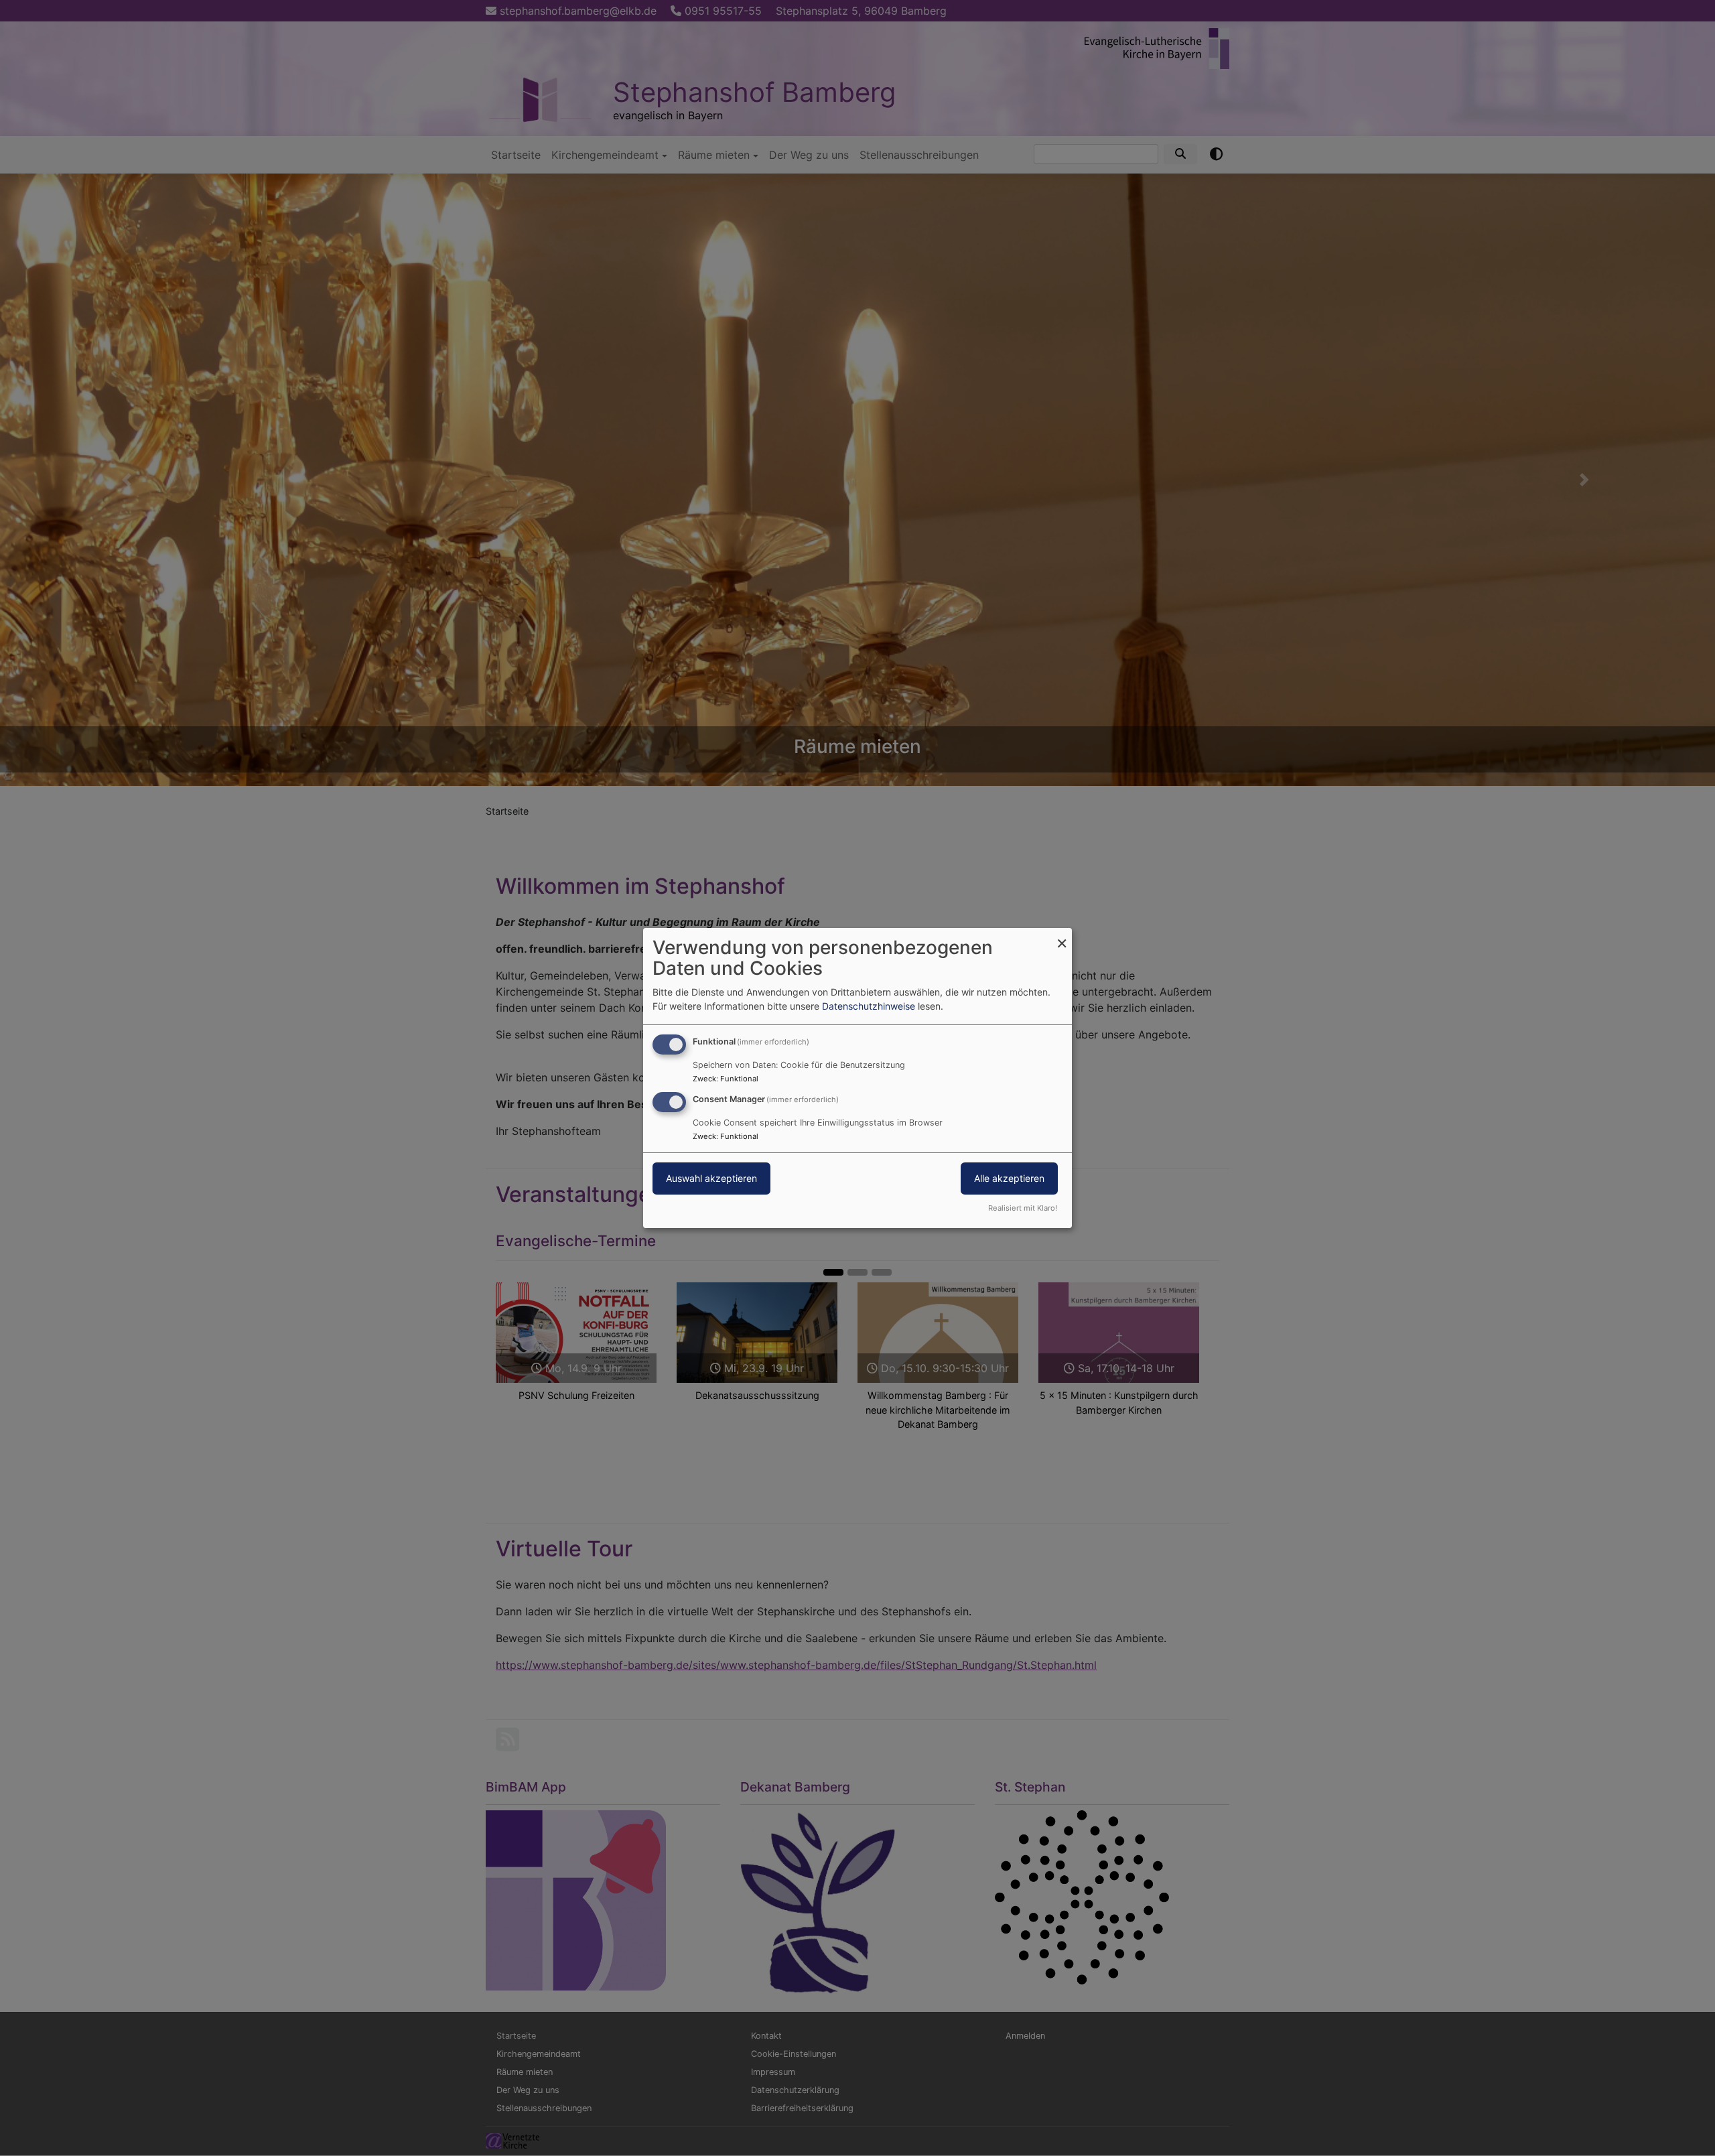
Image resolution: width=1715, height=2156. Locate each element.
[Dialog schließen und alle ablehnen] (1062, 936)
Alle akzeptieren (1009, 1178)
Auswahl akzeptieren (711, 1178)
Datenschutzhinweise (869, 1006)
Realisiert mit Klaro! (1023, 1208)
